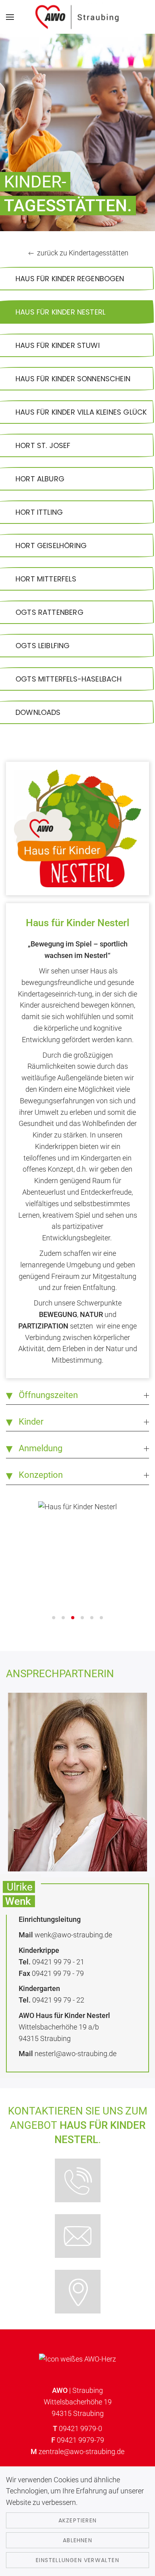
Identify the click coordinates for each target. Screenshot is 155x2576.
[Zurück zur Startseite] (78, 17)
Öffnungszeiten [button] (48, 1395)
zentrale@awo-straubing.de (81, 2451)
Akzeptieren (77, 2520)
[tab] (54, 1618)
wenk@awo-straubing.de (73, 1935)
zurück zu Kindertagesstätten (83, 253)
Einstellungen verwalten (77, 2560)
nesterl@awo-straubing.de (76, 2054)
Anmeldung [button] (41, 1448)
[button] (10, 17)
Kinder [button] (31, 1422)
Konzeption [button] (41, 1475)
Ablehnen (77, 2540)
